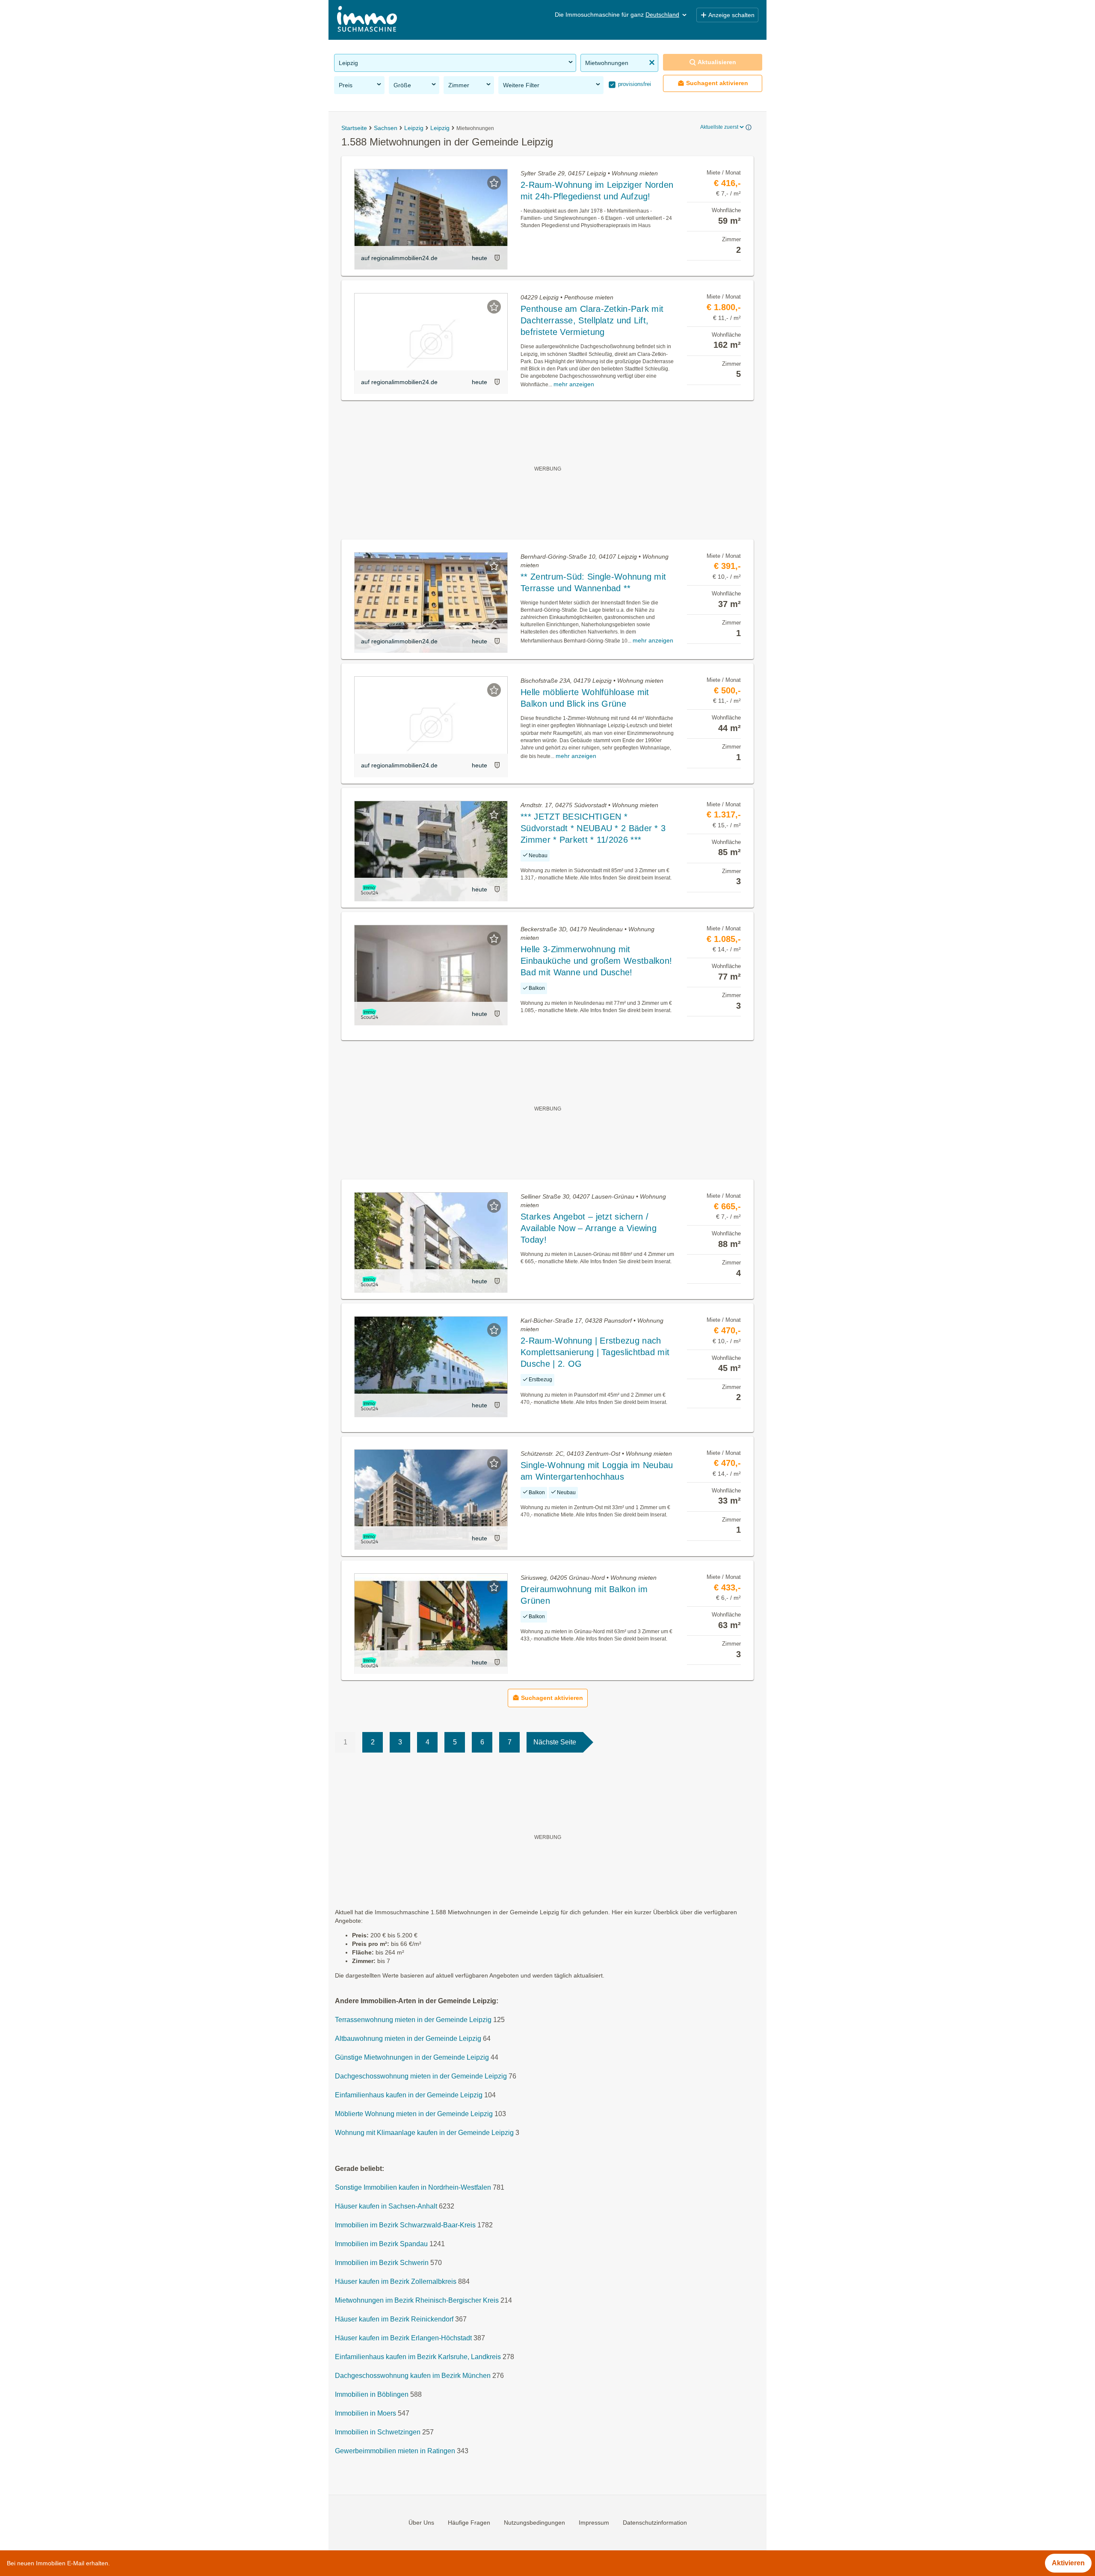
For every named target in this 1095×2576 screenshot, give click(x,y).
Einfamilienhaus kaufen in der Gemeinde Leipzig (409, 2095)
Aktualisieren (717, 62)
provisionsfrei (634, 84)
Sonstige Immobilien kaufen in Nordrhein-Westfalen (413, 2188)
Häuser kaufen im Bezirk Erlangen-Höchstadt (403, 2338)
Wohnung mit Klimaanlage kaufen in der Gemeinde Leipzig (424, 2133)
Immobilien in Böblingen (372, 2395)
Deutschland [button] (662, 15)
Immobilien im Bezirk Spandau (381, 2244)
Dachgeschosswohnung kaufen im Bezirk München (413, 2376)
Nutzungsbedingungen (534, 2523)
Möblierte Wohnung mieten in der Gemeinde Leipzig (414, 2114)
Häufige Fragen (469, 2523)
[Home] (367, 20)
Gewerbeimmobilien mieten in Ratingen (395, 2451)
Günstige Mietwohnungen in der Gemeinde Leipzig (412, 2058)
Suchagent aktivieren (717, 83)
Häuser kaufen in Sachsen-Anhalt (386, 2207)
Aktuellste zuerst (719, 127)
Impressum (594, 2523)
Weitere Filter (521, 85)
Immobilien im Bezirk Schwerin (382, 2263)
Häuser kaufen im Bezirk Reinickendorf (394, 2320)
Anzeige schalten (731, 15)
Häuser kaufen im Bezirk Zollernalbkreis (396, 2282)
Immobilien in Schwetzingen (378, 2432)
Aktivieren (1068, 2563)
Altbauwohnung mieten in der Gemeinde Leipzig (408, 2039)
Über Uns (421, 2523)
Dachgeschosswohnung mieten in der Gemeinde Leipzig (421, 2077)
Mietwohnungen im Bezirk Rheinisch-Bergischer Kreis (417, 2301)
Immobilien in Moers (365, 2414)
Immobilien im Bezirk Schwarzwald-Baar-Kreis (405, 2225)
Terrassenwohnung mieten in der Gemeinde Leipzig (413, 2020)
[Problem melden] (497, 258)
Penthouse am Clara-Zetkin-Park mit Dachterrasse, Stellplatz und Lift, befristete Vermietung (592, 320)
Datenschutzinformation (655, 2523)
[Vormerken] (494, 183)
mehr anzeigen (574, 384)
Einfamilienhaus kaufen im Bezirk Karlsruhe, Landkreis (418, 2357)
